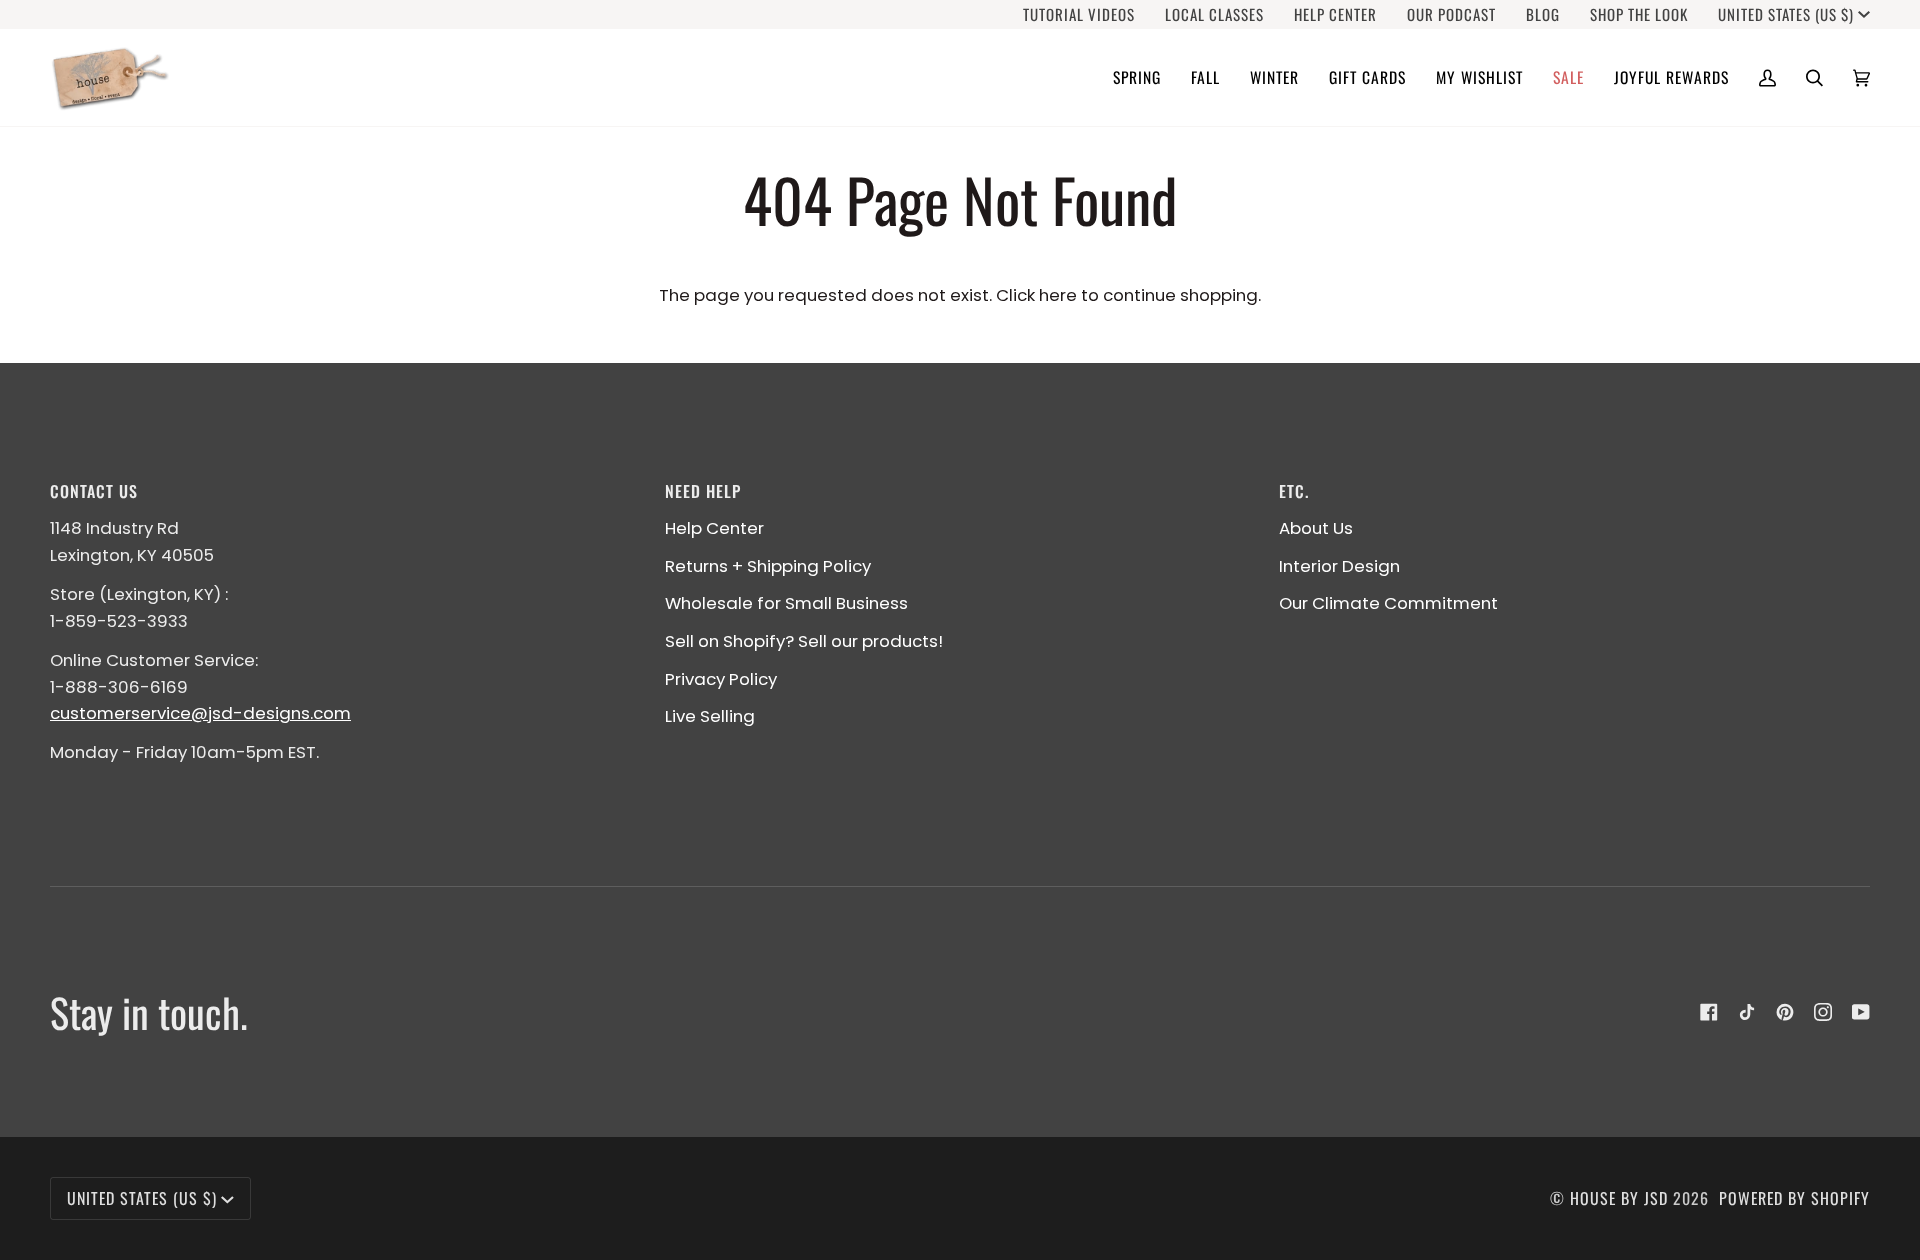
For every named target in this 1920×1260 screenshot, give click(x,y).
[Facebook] (1709, 1012)
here (1058, 295)
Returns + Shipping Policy (768, 566)
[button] (1137, 77)
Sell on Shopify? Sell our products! (804, 641)
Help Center (714, 528)
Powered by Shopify (1794, 1198)
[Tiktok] (1747, 1012)
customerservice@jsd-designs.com (200, 713)
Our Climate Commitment (1388, 603)
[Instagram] (1823, 1012)
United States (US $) (1786, 14)
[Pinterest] (1785, 1012)
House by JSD (1619, 1198)
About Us (1316, 528)
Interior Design (1339, 566)
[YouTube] (1861, 1012)
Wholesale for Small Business (786, 603)
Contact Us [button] (94, 491)
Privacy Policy (721, 679)
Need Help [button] (703, 491)
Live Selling (710, 716)
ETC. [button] (1294, 491)
